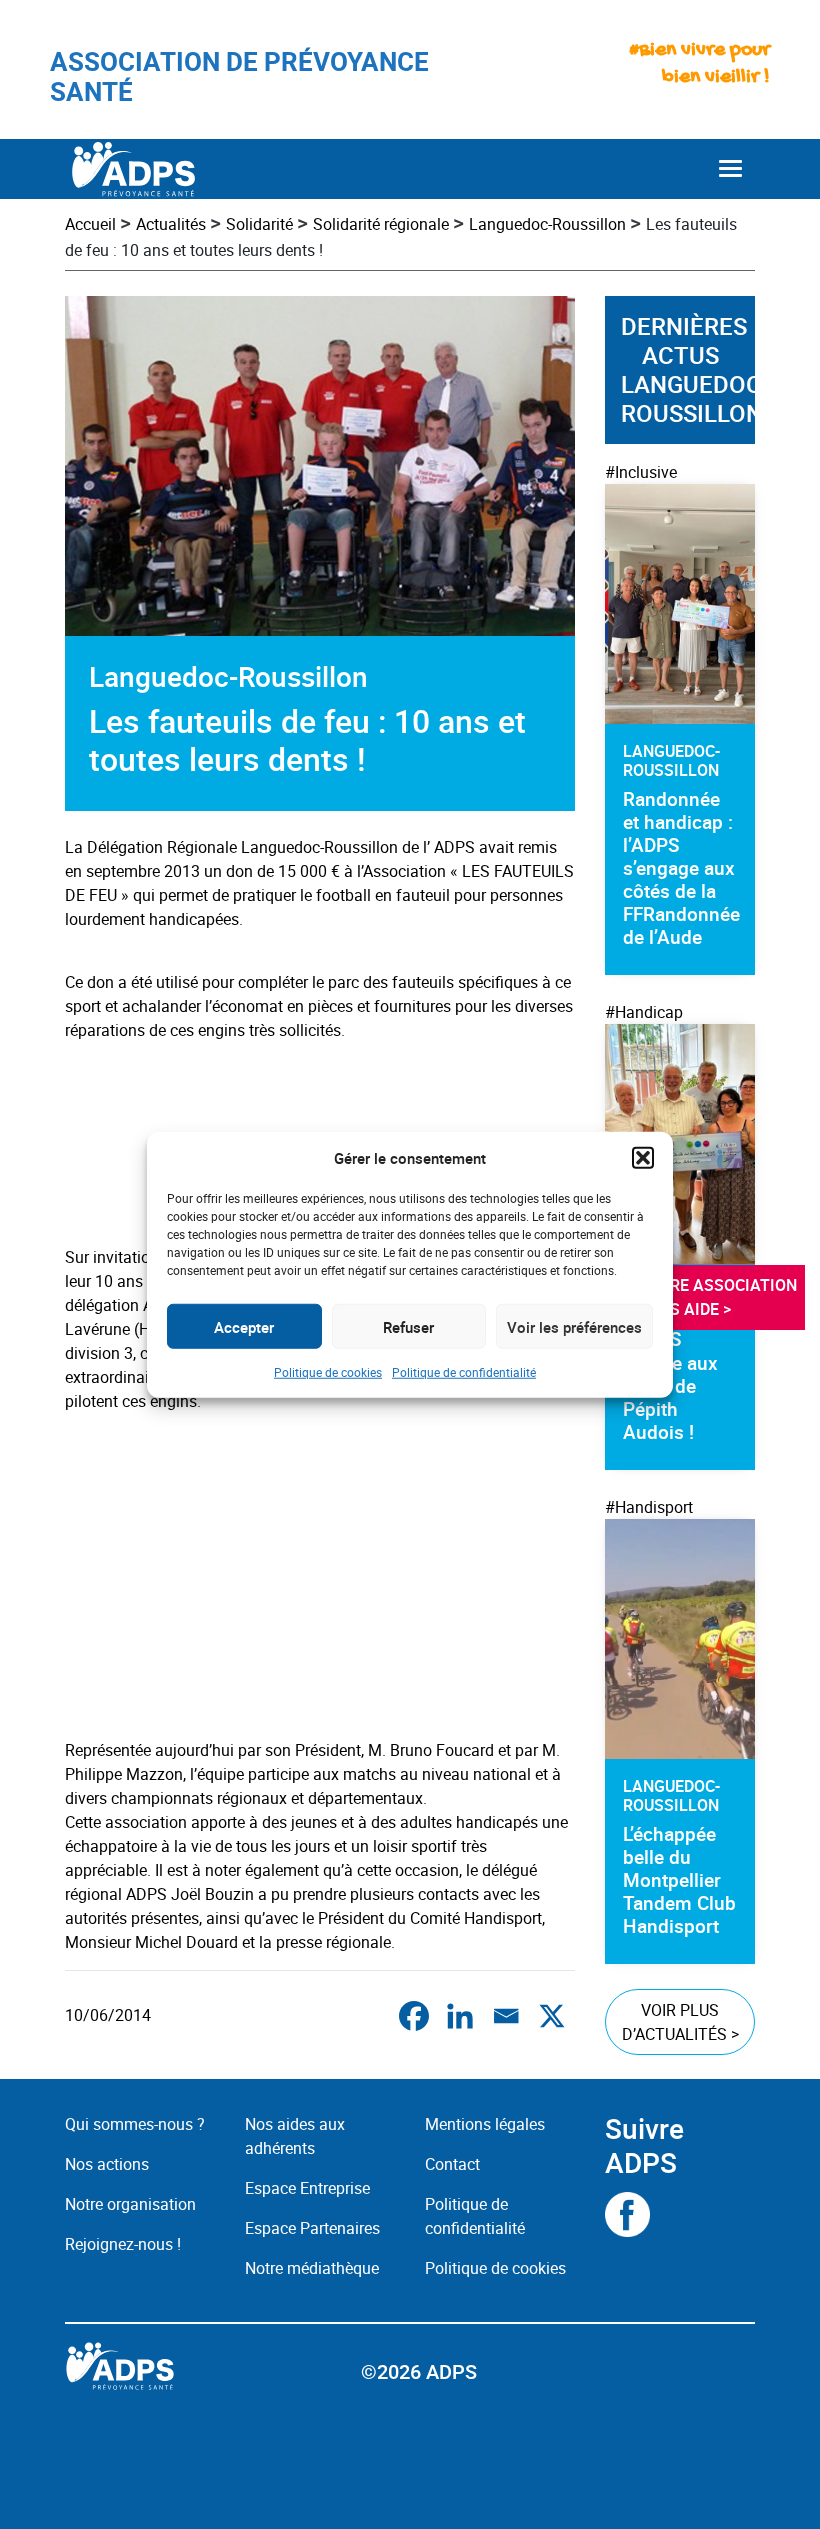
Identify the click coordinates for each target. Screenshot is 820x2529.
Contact (452, 2164)
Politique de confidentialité (464, 1372)
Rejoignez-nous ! (123, 2244)
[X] (552, 2016)
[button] (643, 1158)
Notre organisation (130, 2204)
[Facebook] (414, 2016)
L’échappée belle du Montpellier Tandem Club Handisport (679, 1880)
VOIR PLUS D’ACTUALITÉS (680, 2022)
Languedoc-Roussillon (547, 224)
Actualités (171, 224)
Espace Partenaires (312, 2228)
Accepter (244, 1326)
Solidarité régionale (381, 224)
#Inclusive (641, 472)
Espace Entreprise (307, 2188)
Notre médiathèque (314, 2268)
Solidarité (259, 224)
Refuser (408, 1326)
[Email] (506, 2016)
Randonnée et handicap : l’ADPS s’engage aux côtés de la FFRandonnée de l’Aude (681, 868)
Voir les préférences (574, 1326)
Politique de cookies (328, 1372)
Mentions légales (485, 2124)
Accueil (90, 224)
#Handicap (644, 1012)
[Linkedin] (460, 2016)
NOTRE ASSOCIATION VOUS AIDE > (720, 1297)
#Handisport (649, 1507)
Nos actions (107, 2164)
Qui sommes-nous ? (135, 2124)
